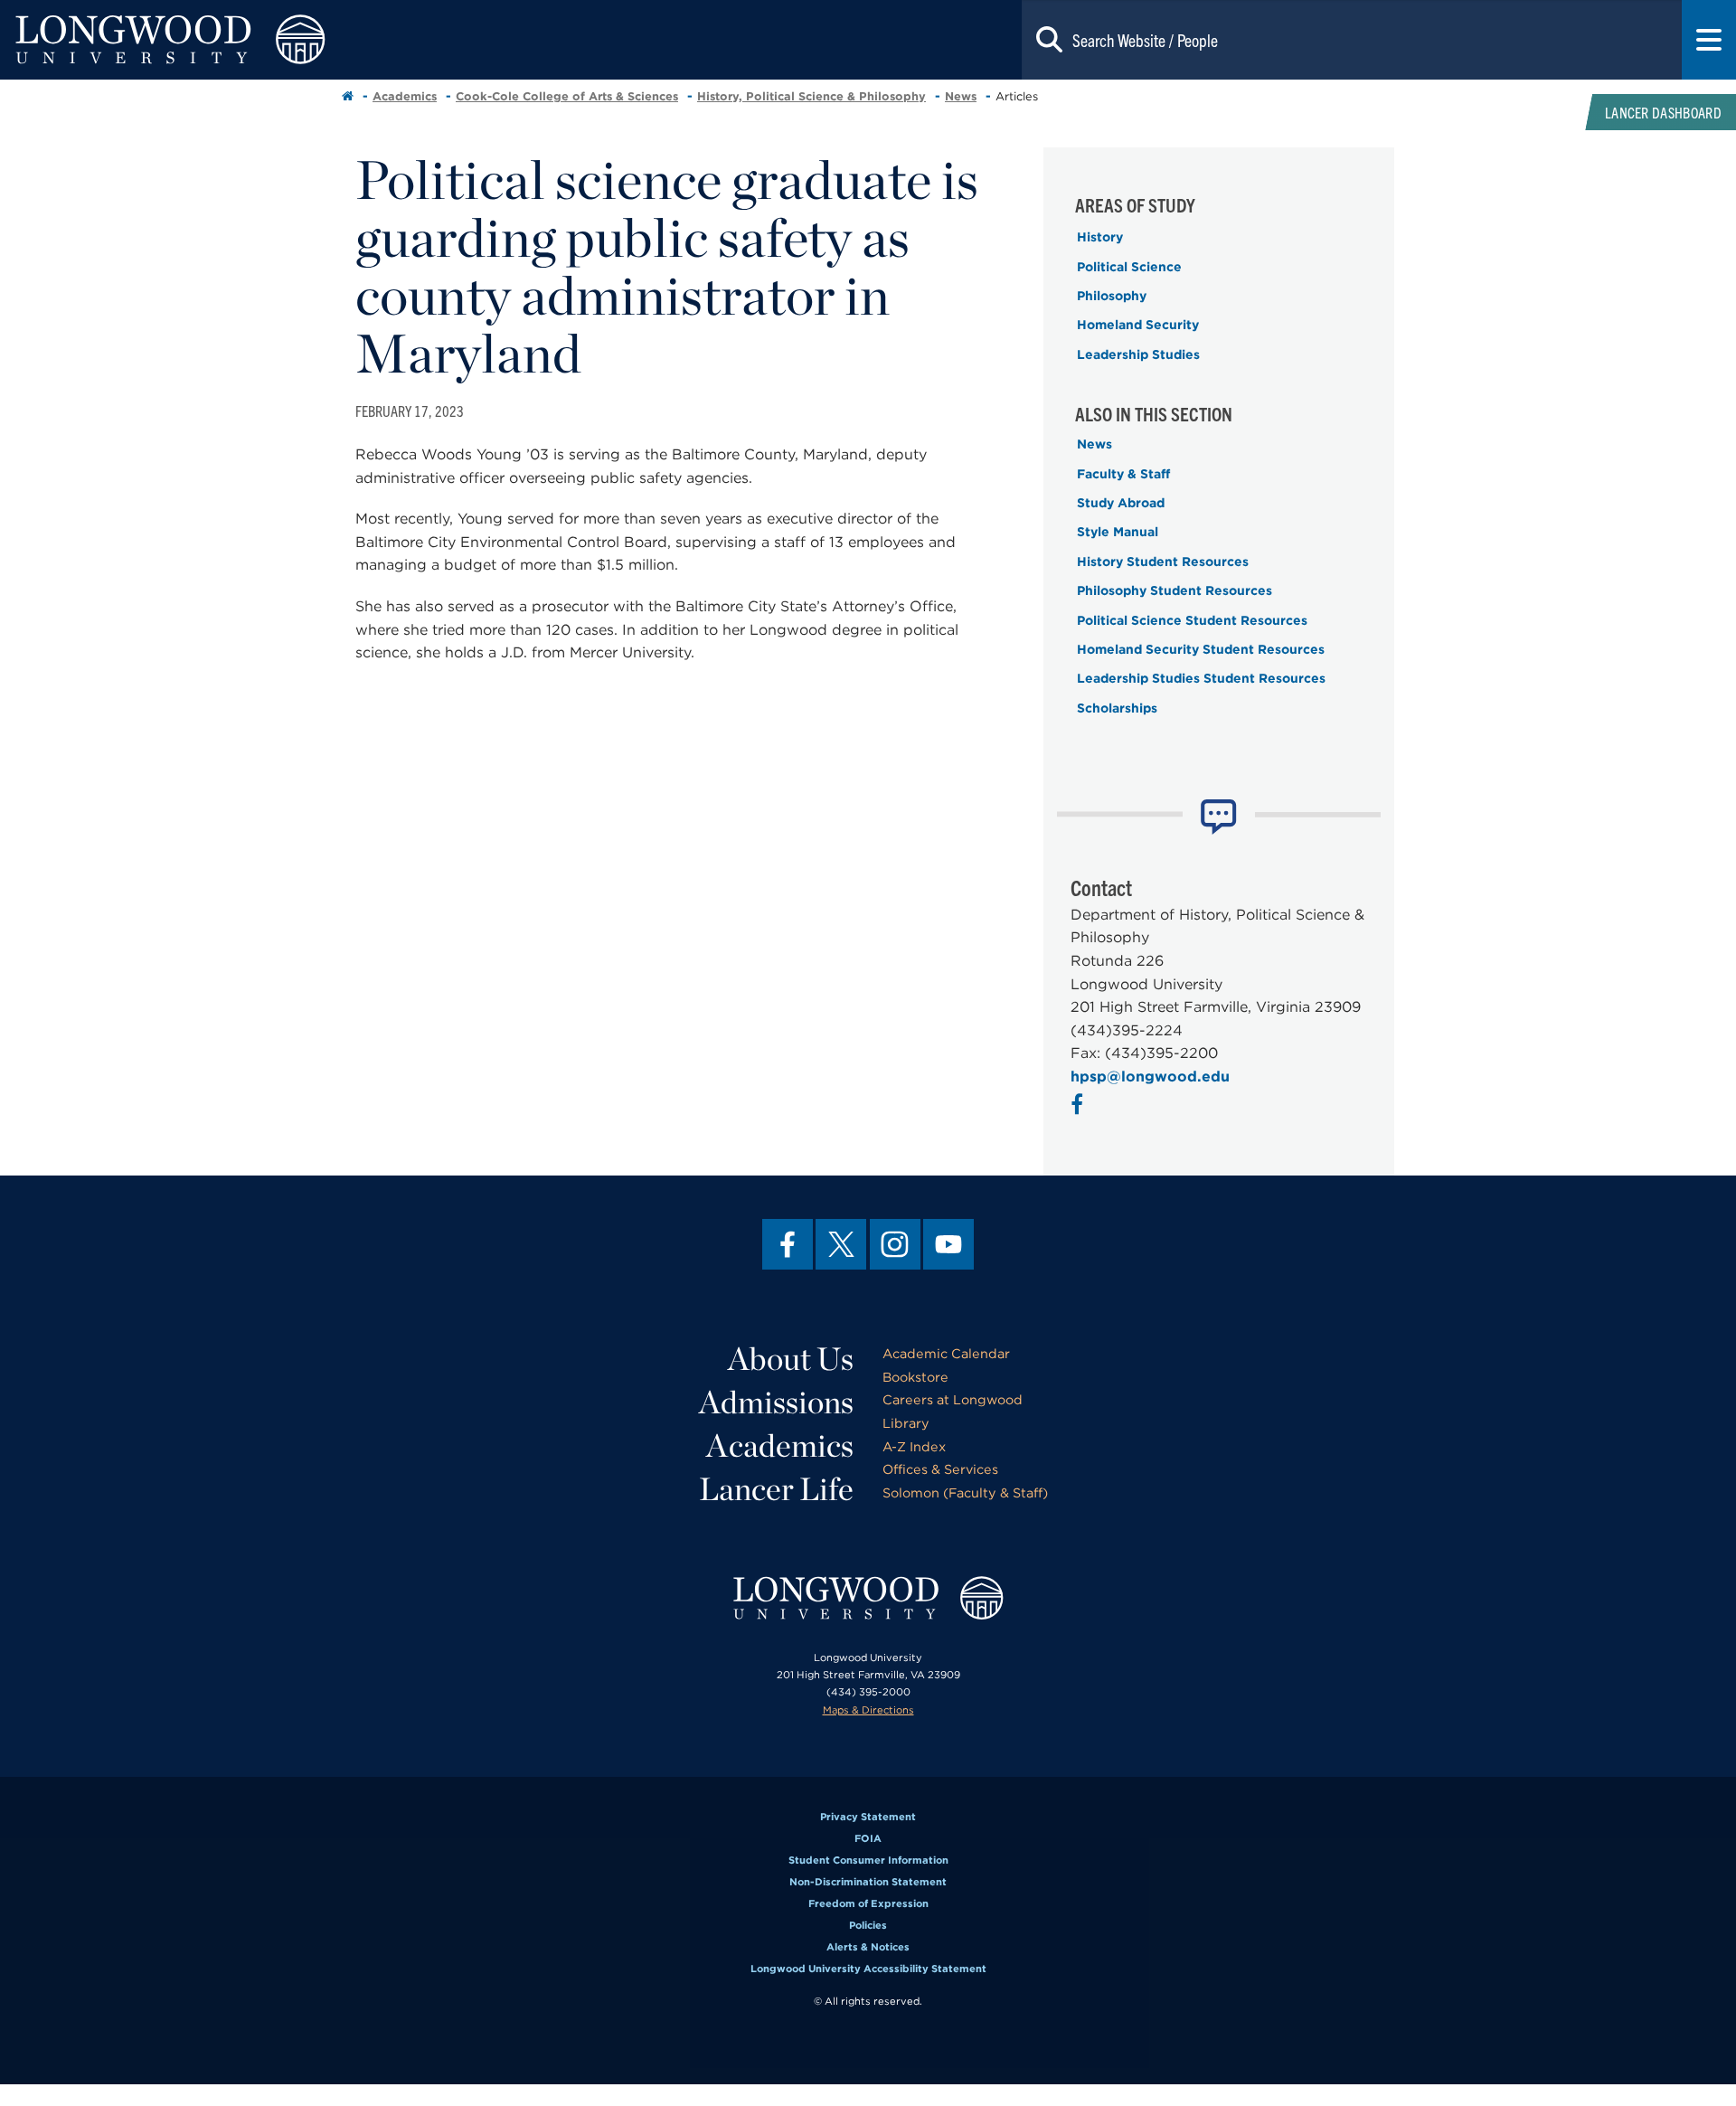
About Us (791, 1358)
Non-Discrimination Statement (868, 1882)
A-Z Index (914, 1446)
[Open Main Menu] (1709, 40)
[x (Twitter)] (841, 1244)
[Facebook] (788, 1244)
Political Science (1129, 267)
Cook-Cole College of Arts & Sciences (567, 96)
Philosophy (1112, 296)
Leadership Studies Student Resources (1201, 678)
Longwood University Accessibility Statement (868, 1969)
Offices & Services (940, 1469)
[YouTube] (948, 1244)
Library (906, 1423)
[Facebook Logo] (1079, 1107)
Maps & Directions (868, 1710)
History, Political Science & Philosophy (811, 96)
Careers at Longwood (953, 1399)
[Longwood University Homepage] (347, 40)
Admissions (776, 1402)
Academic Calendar (946, 1353)
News (961, 96)
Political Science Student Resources (1192, 620)
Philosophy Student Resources (1175, 590)
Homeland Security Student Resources (1201, 649)
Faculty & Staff (1123, 474)
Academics (405, 96)
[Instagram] (895, 1244)
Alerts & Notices (868, 1947)
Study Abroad (1121, 503)
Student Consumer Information (868, 1860)
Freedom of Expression (868, 1903)
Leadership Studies (1138, 354)
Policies (868, 1925)
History (1100, 237)
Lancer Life (776, 1488)
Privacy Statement (868, 1817)
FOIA (868, 1838)
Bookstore (915, 1377)
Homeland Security (1138, 325)
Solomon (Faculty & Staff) (965, 1492)
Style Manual (1118, 532)
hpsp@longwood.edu (1150, 1077)
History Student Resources (1163, 562)
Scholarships (1117, 708)
